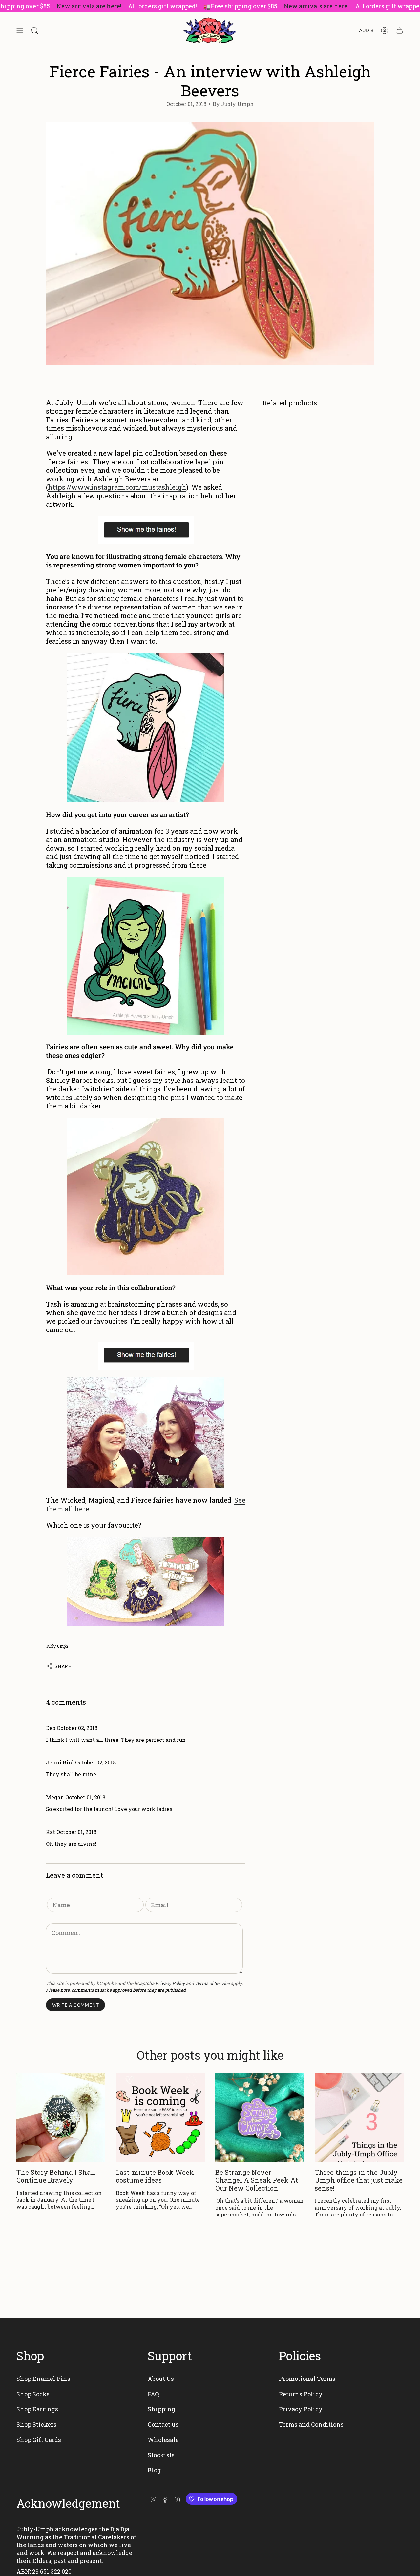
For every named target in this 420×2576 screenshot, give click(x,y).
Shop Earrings (37, 2409)
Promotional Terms (307, 2379)
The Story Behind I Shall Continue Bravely (56, 2176)
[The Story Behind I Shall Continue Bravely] (61, 2117)
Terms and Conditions (311, 2424)
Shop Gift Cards (39, 2440)
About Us (161, 2379)
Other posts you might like (210, 2055)
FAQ (153, 2394)
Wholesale (163, 2440)
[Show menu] (20, 31)
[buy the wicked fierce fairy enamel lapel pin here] (146, 1197)
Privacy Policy (170, 1983)
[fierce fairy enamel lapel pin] (146, 728)
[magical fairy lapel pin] (146, 956)
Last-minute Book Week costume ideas (155, 2176)
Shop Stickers (36, 2424)
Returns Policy (301, 2394)
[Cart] (400, 31)
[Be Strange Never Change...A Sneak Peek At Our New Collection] (260, 2117)
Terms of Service (212, 1983)
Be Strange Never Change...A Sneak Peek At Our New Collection (257, 2180)
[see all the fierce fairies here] (146, 530)
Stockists (161, 2455)
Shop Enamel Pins (43, 2379)
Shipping (161, 2409)
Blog (154, 2470)
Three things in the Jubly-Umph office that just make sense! (359, 2180)
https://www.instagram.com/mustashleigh (117, 487)
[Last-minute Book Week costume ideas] (160, 2117)
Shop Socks (33, 2394)
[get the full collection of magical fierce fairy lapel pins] (146, 1581)
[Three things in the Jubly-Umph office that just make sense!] (359, 2117)
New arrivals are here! (89, 6)
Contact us (163, 2424)
